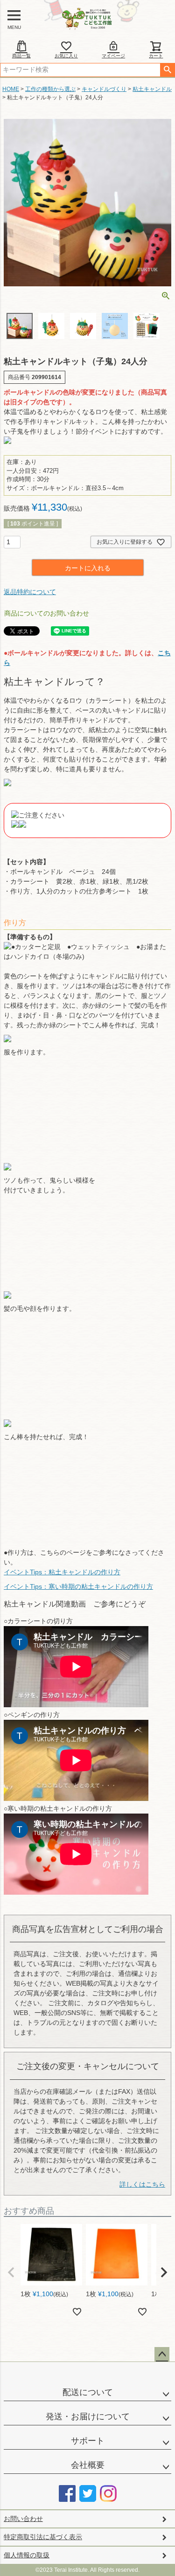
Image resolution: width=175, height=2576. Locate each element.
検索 (167, 70)
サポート (88, 2441)
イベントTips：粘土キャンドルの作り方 (62, 1572)
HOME (11, 89)
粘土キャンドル (152, 89)
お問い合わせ (23, 2519)
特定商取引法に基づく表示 (43, 2537)
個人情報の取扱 (27, 2555)
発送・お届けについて (88, 2417)
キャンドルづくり (104, 89)
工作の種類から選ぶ (50, 89)
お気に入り (66, 56)
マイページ (113, 56)
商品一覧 (21, 56)
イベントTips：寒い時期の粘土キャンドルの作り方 (78, 1586)
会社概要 (88, 2465)
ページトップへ (162, 2354)
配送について (88, 2392)
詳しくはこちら (142, 2184)
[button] (11, 2272)
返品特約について (30, 592)
